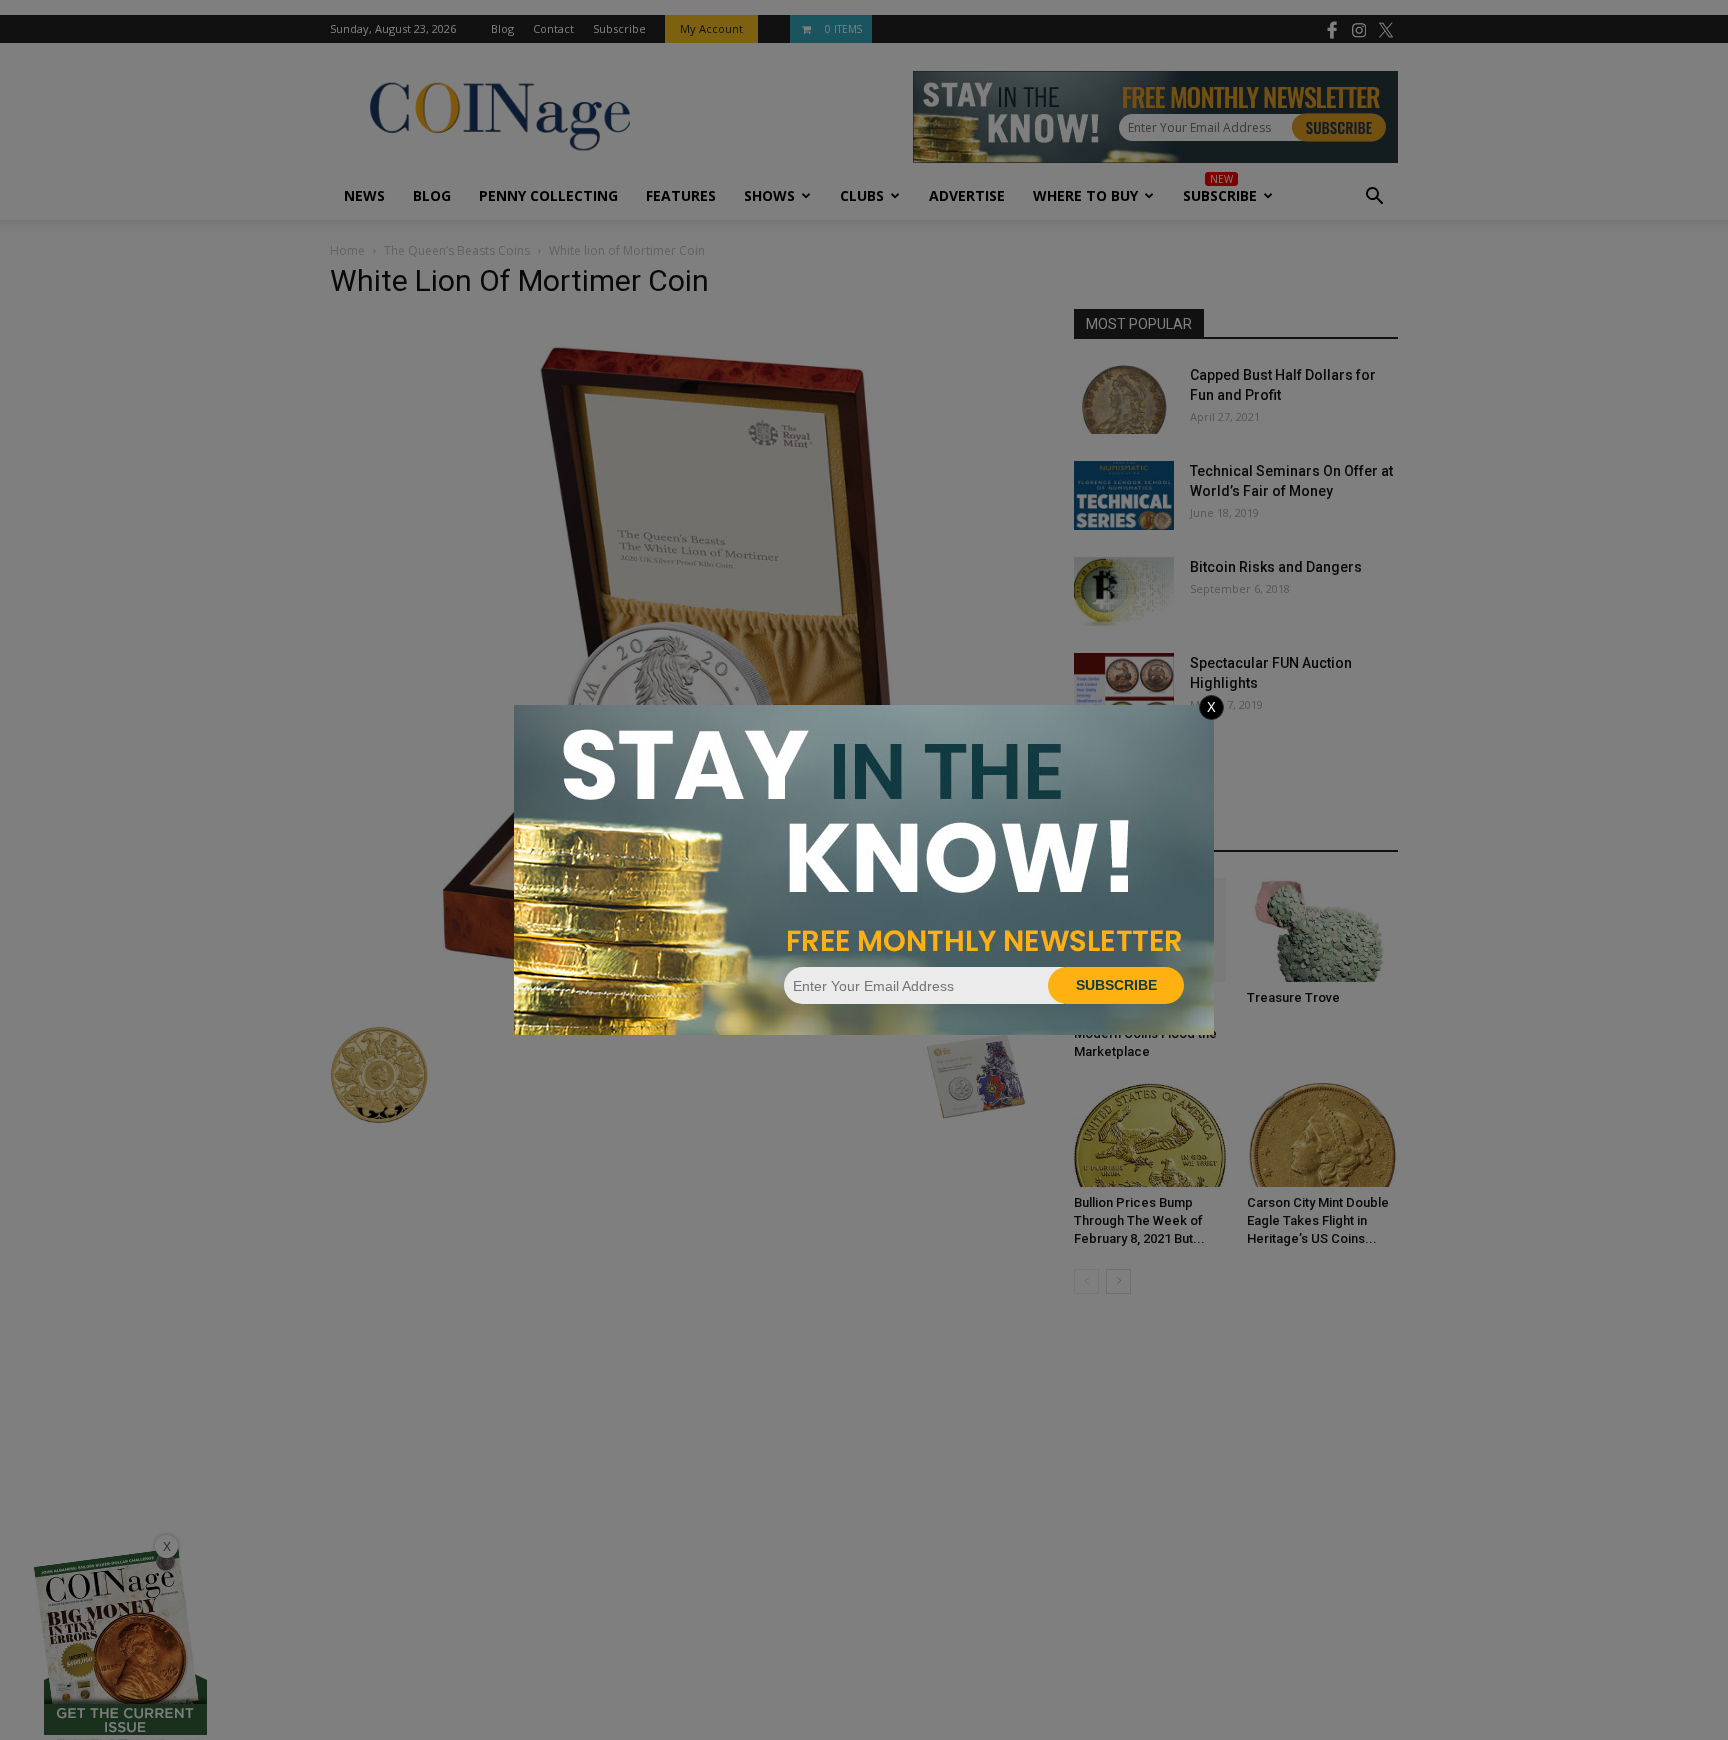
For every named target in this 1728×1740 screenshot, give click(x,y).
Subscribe (1116, 985)
